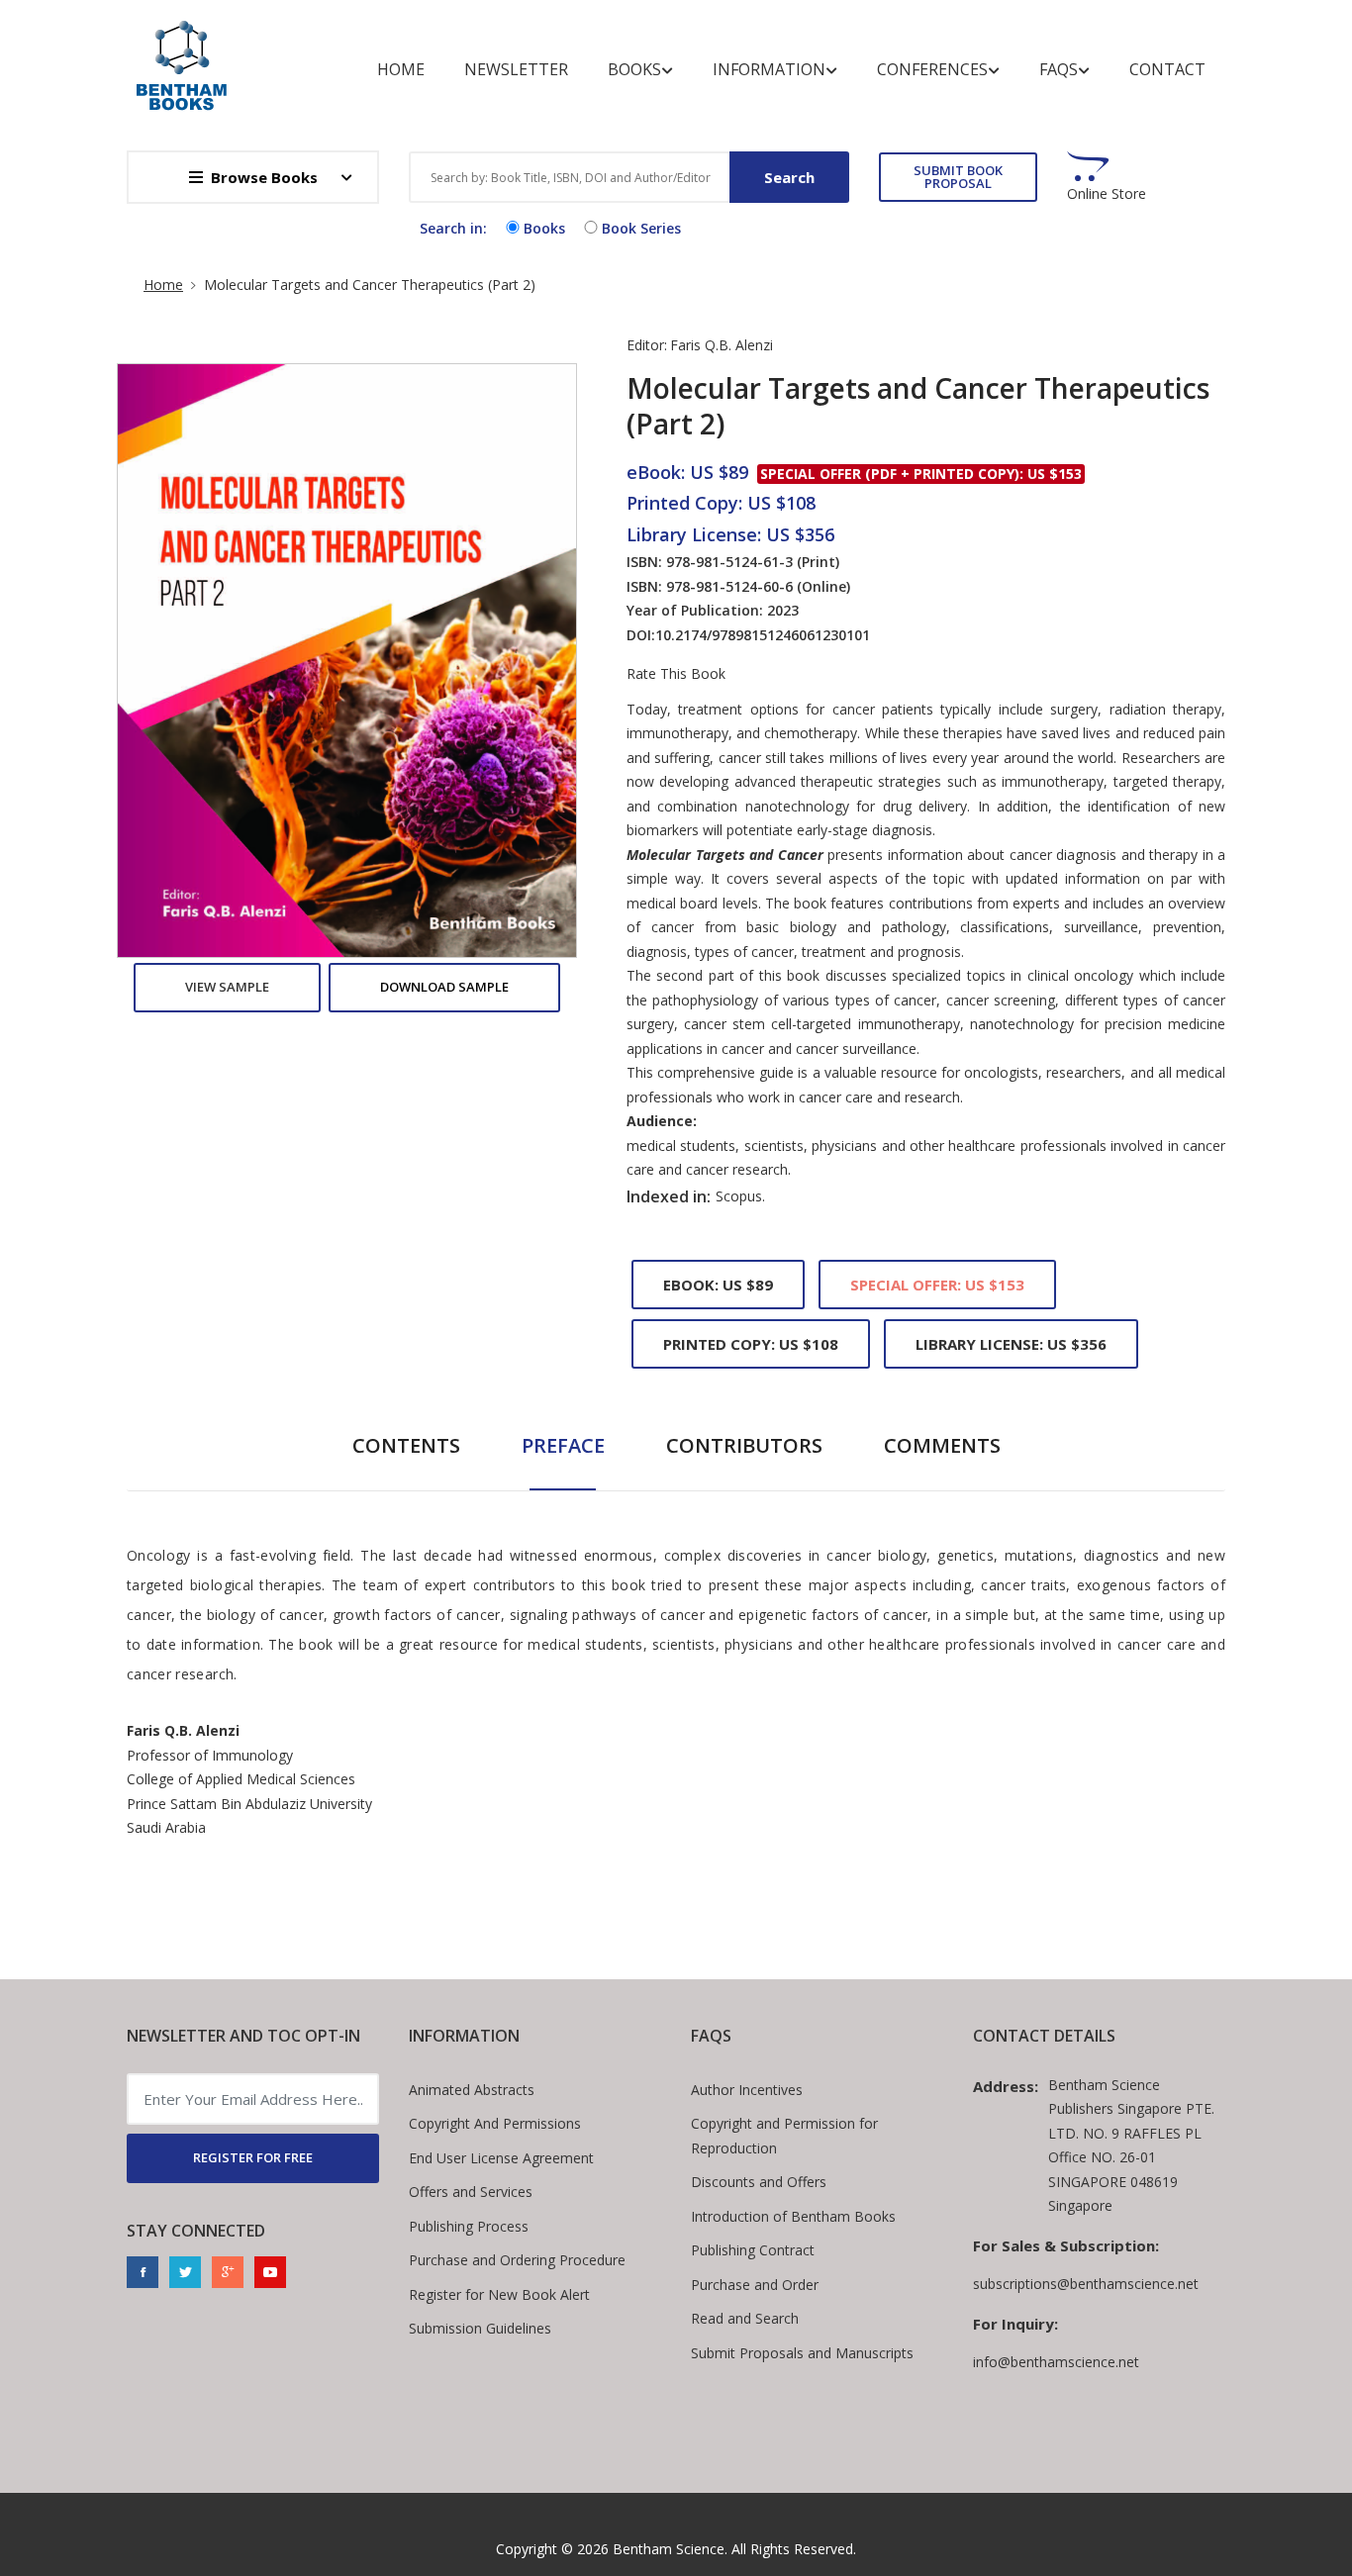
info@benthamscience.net (1056, 2362)
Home (401, 69)
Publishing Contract (753, 2250)
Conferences (932, 69)
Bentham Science (669, 2549)
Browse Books (264, 177)
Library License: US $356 (1011, 1344)
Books (634, 69)
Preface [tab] (563, 1445)
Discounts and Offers (759, 2182)
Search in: (453, 228)
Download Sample (444, 987)
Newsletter (516, 69)
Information (769, 69)
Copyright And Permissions (495, 2123)
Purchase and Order (755, 2285)
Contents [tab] (406, 1445)
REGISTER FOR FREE (253, 2157)
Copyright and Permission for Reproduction (784, 2136)
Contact (1167, 69)
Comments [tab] (942, 1445)
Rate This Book (676, 674)
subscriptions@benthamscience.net (1086, 2284)
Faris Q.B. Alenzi (722, 345)
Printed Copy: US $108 (751, 1344)
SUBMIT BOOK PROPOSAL (958, 177)
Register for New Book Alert (499, 2294)
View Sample (227, 987)
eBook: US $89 (718, 1285)
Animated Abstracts (472, 2090)
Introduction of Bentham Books (793, 2216)
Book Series (641, 228)
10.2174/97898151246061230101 (763, 635)
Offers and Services (471, 2192)
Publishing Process (469, 2226)
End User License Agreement (501, 2158)
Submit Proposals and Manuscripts (802, 2353)
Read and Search (745, 2318)
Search (789, 177)
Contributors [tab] (744, 1445)
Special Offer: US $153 (937, 1285)
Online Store (1107, 194)
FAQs (1059, 69)
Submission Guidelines (480, 2328)
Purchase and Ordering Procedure (517, 2260)
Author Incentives (747, 2090)
